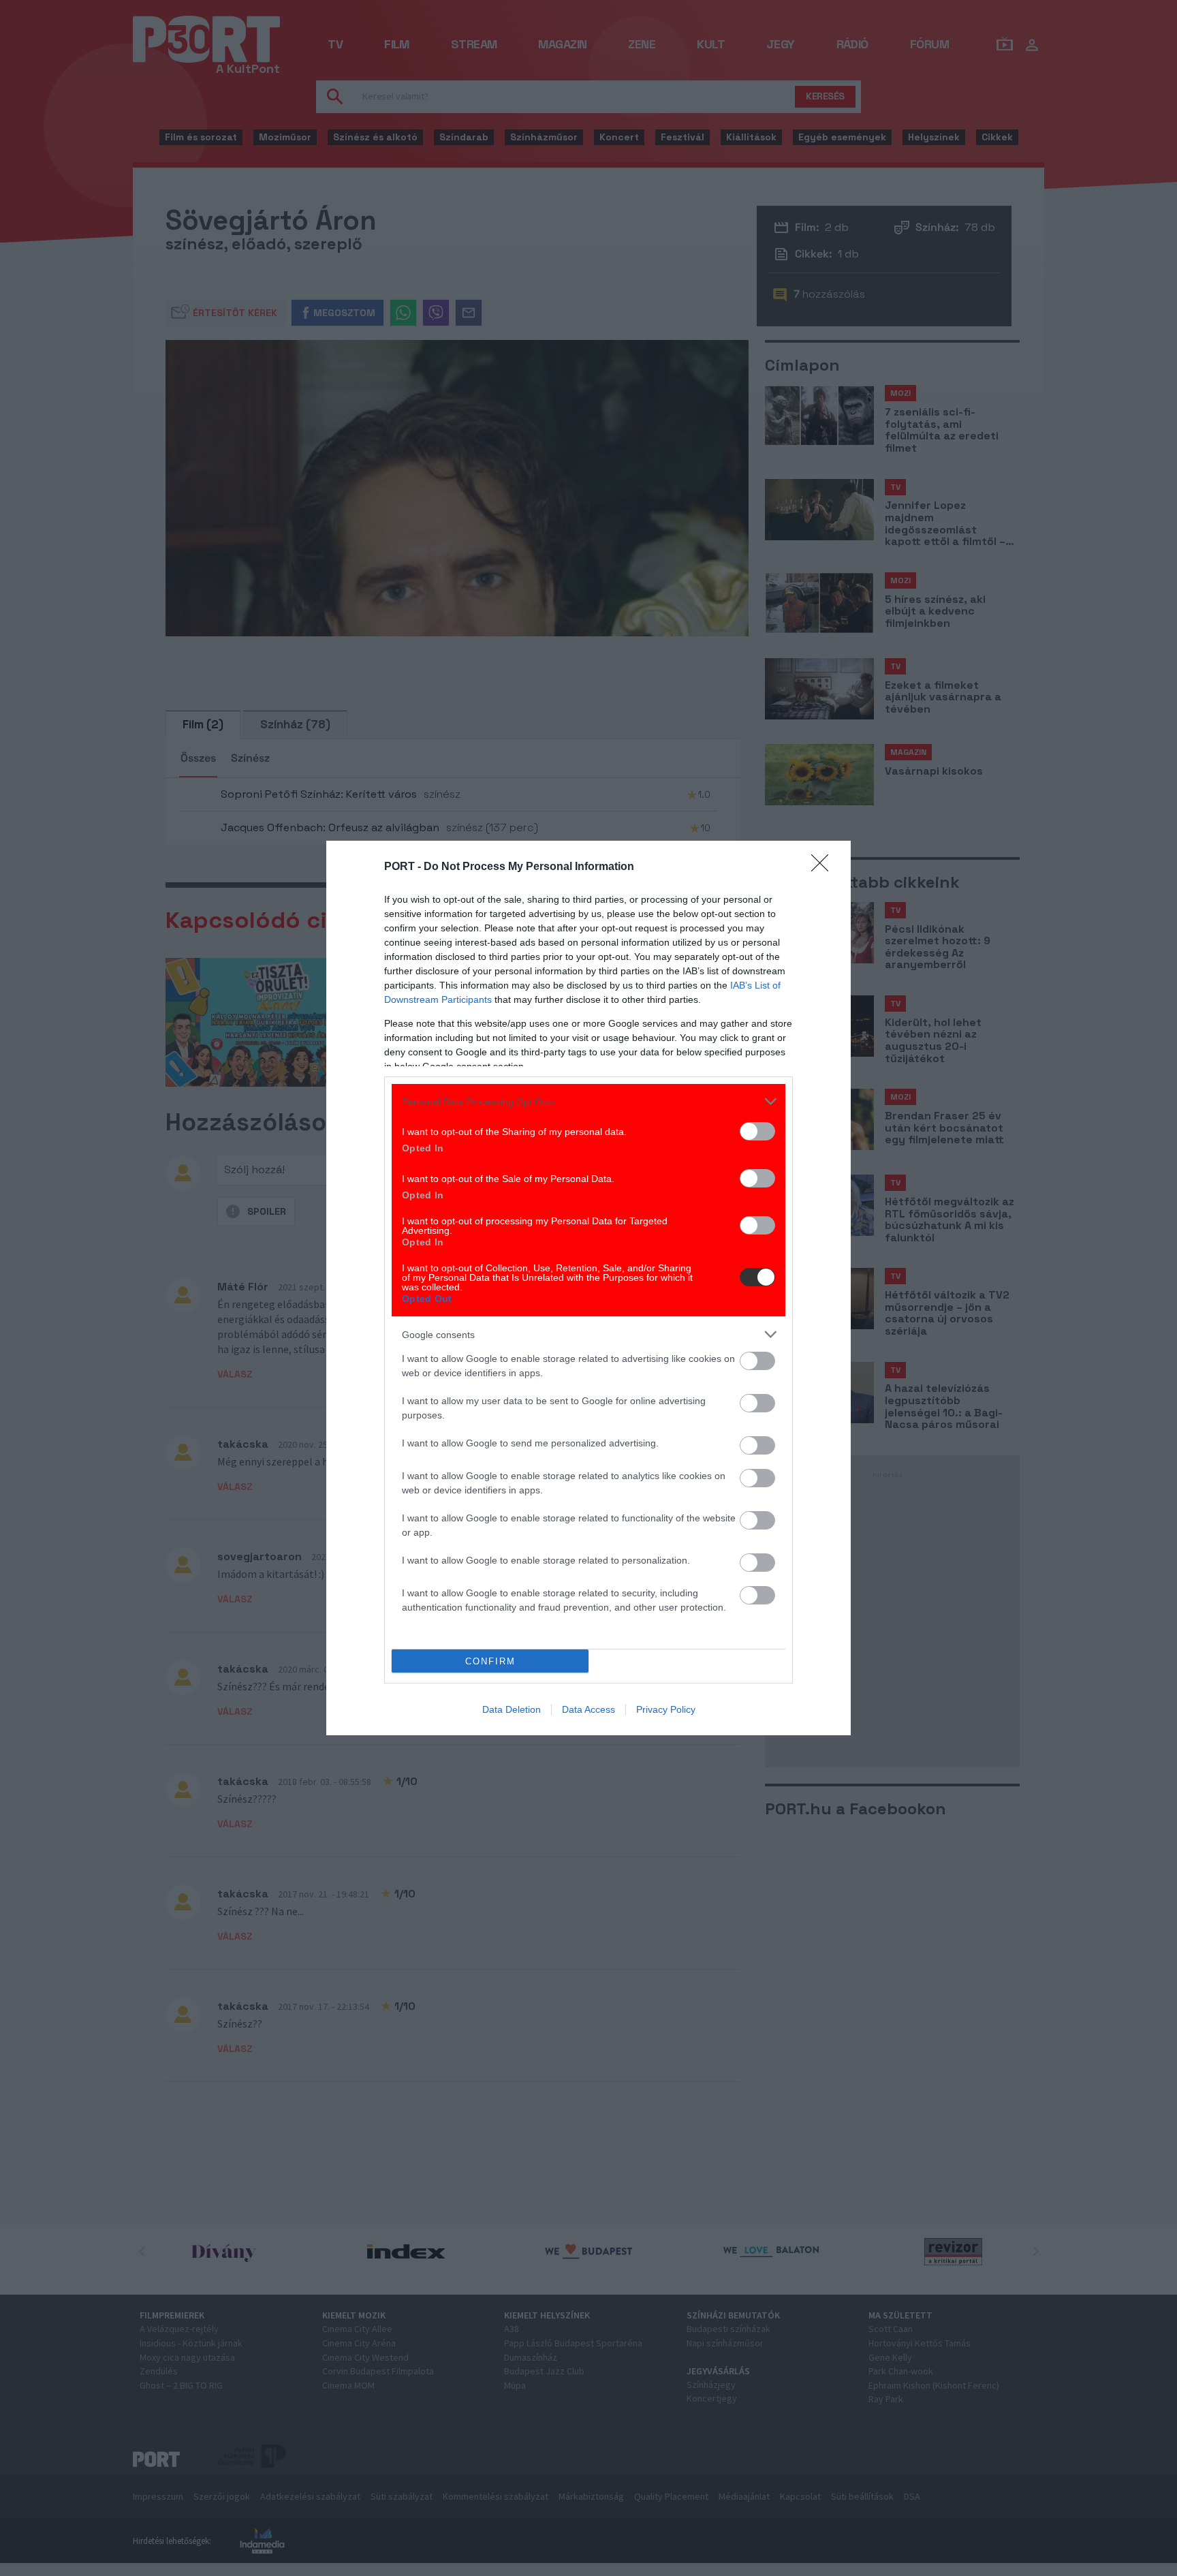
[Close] (824, 867)
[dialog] (588, 1288)
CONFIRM (490, 1661)
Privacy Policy (666, 1709)
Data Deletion (512, 1709)
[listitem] (588, 1101)
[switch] (757, 1131)
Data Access (588, 1709)
